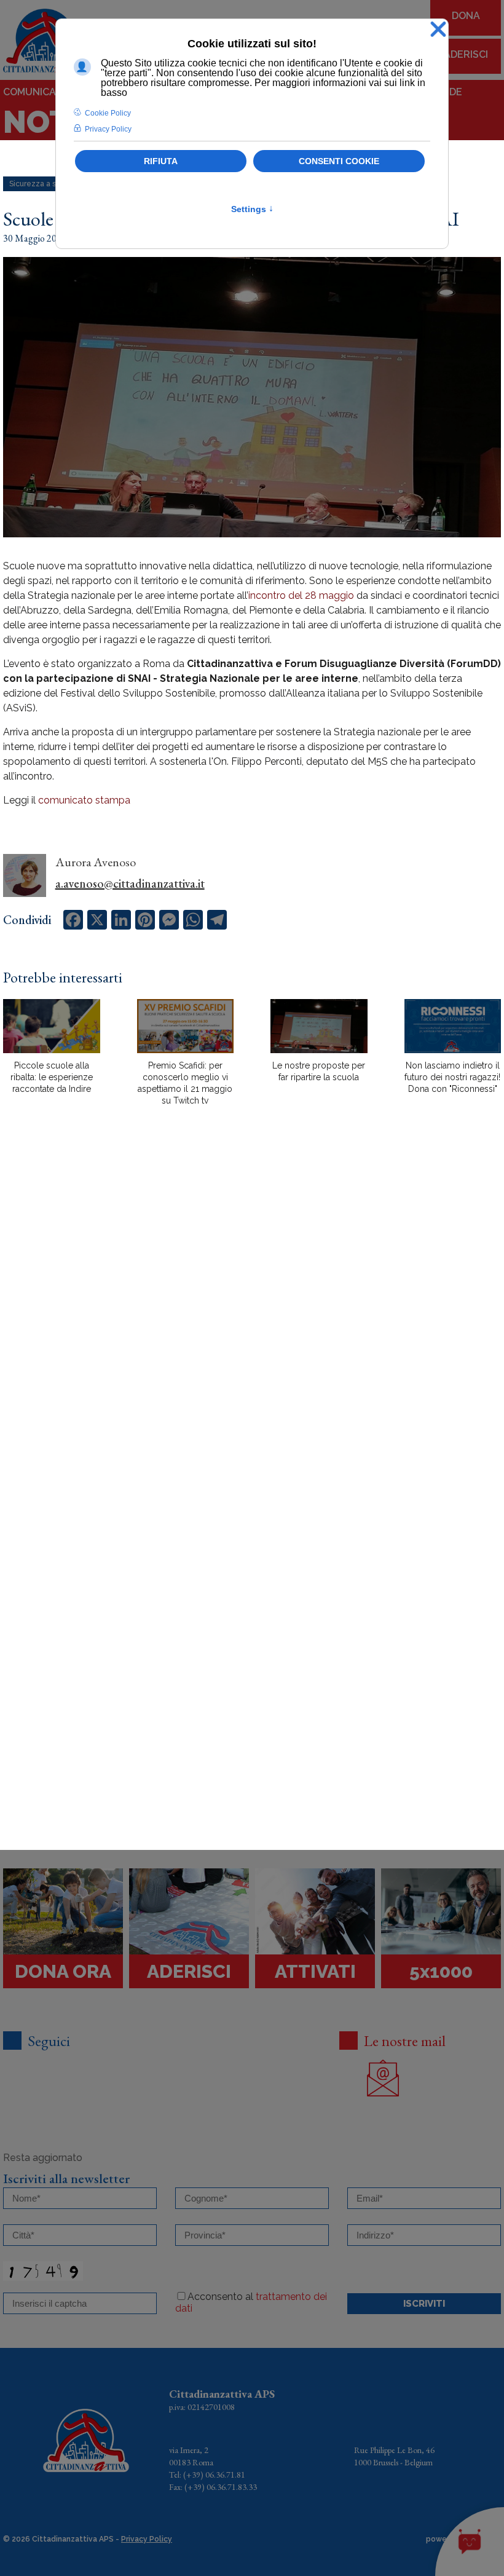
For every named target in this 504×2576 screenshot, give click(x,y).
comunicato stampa (84, 800)
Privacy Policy (147, 2539)
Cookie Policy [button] (108, 113)
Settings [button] (252, 209)
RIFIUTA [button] (161, 161)
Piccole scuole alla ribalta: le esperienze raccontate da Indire (52, 1077)
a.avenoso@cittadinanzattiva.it (130, 883)
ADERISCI (466, 54)
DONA (466, 16)
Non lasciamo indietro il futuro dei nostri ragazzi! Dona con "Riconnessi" (452, 1077)
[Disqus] (252, 1330)
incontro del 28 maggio (301, 595)
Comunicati (34, 92)
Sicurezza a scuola (42, 184)
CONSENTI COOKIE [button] (339, 161)
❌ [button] (438, 30)
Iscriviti (424, 2304)
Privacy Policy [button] (108, 129)
